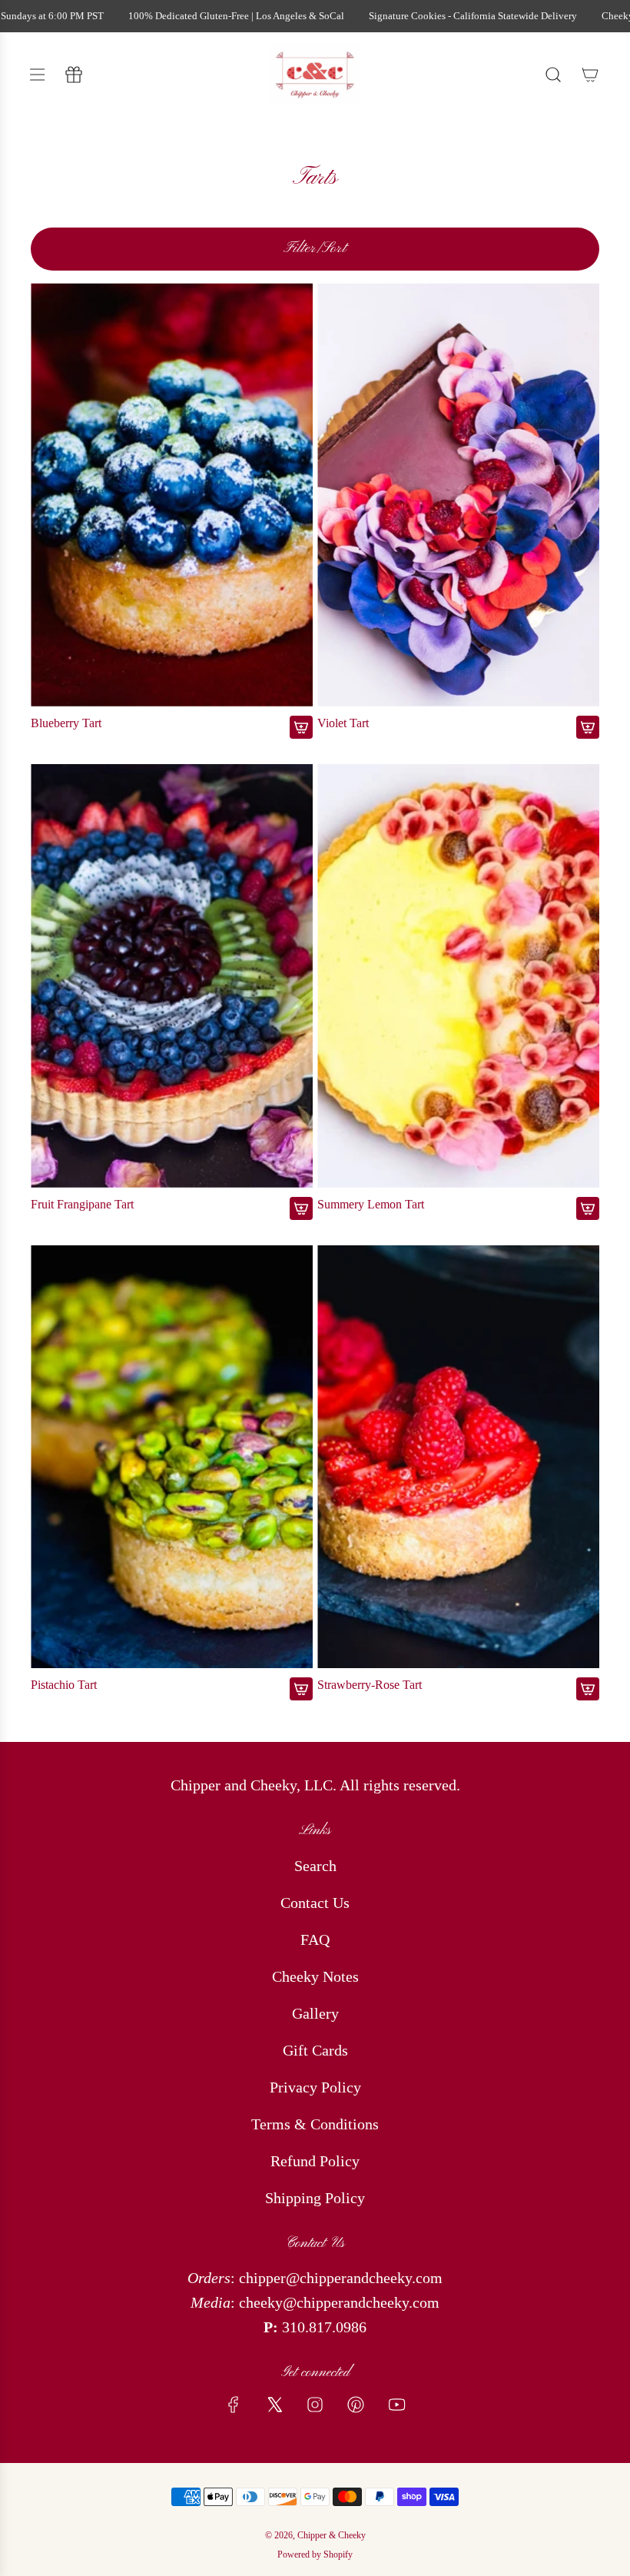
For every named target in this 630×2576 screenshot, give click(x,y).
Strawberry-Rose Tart (370, 1685)
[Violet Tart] (458, 495)
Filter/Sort (315, 249)
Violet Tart (343, 723)
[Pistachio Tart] (172, 1457)
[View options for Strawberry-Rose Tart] (588, 1689)
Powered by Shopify (315, 2554)
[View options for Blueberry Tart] (301, 727)
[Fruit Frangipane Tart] (172, 976)
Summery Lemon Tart (371, 1204)
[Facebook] (234, 2405)
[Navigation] (37, 75)
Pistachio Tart (64, 1685)
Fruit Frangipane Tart (82, 1204)
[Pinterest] (356, 2405)
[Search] (553, 75)
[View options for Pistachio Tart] (301, 1689)
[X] (274, 2405)
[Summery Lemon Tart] (458, 976)
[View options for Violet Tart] (588, 727)
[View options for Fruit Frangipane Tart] (301, 1208)
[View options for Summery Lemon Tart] (588, 1208)
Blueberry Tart (66, 723)
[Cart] (590, 75)
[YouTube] (396, 2405)
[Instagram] (315, 2405)
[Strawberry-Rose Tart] (458, 1457)
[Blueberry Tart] (172, 495)
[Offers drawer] (74, 75)
